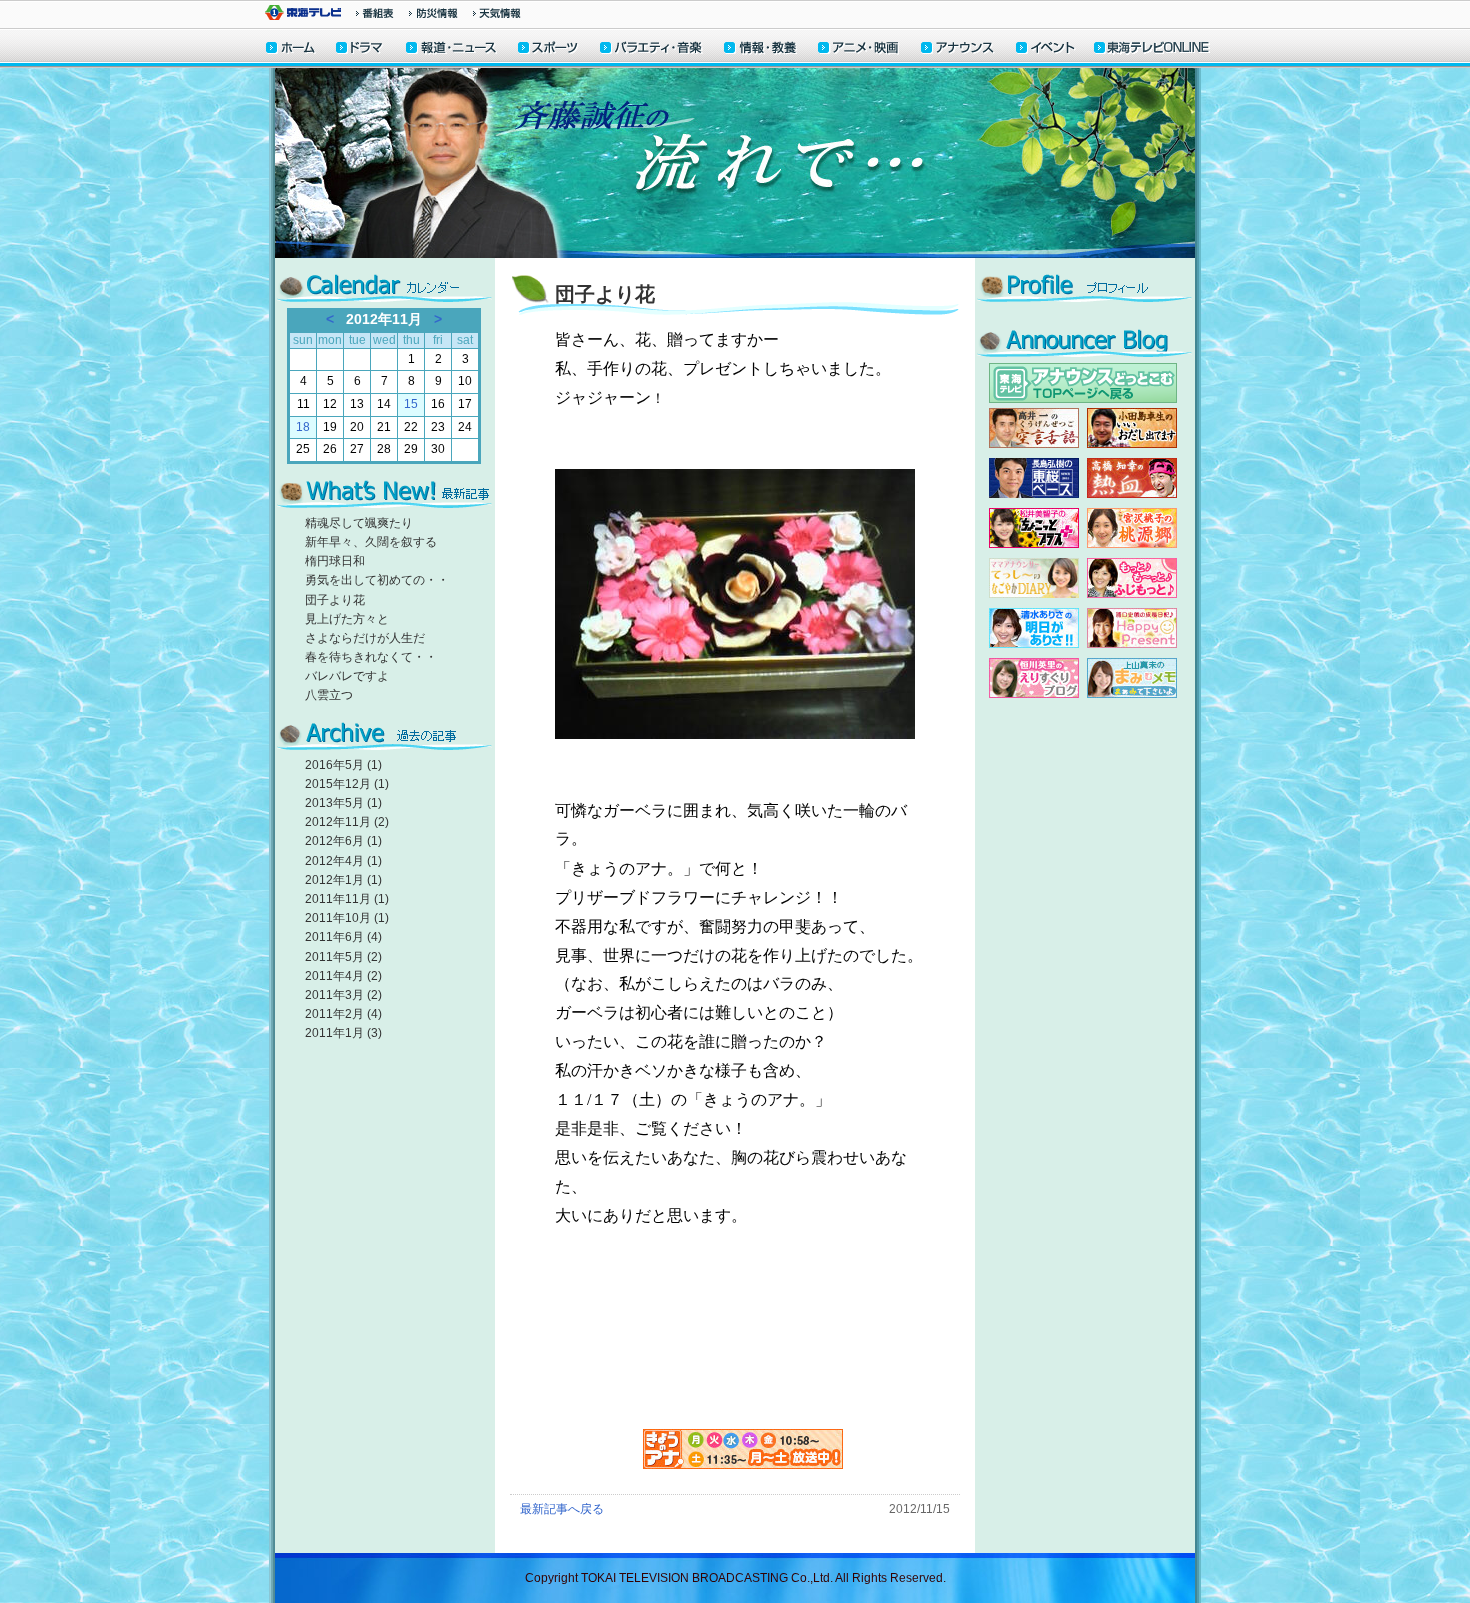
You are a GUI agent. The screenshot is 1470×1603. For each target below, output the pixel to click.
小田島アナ (1132, 428)
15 (411, 404)
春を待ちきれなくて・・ (371, 657)
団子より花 (335, 600)
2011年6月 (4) (343, 937)
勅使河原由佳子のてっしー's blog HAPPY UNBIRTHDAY (1034, 578)
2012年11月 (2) (347, 822)
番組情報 (375, 13)
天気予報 (497, 13)
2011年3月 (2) (343, 995)
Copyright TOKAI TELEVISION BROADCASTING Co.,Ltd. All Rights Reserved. (735, 1578)
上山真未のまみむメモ (1132, 678)
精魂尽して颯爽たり (359, 523)
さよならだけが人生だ (365, 638)
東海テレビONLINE (1151, 49)
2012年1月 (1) (343, 880)
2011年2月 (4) (343, 1014)
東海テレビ (303, 12)
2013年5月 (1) (343, 803)
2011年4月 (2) (343, 976)
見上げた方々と (347, 619)
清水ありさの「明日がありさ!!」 (1034, 628)
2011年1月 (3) (343, 1033)
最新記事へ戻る (562, 1509)
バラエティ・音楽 (652, 49)
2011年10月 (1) (347, 918)
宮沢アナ (1132, 528)
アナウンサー (958, 49)
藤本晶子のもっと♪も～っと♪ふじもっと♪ (1132, 578)
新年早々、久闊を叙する (371, 542)
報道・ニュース (451, 49)
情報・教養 (761, 49)
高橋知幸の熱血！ (1132, 478)
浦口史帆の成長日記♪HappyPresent (1132, 628)
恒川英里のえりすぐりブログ (1034, 678)
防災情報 (433, 13)
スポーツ (549, 49)
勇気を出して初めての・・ (377, 580)
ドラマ (360, 49)
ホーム (290, 49)
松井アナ (1034, 528)
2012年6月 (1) (343, 841)
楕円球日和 (335, 561)
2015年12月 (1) (347, 784)
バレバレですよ (347, 676)
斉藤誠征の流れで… (735, 163)
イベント (1046, 49)
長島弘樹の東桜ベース (1034, 478)
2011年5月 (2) (343, 957)
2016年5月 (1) (343, 765)
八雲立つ (329, 695)
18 (303, 427)
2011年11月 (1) (347, 899)
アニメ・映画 (859, 49)
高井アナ (1034, 428)
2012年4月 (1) (343, 861)
